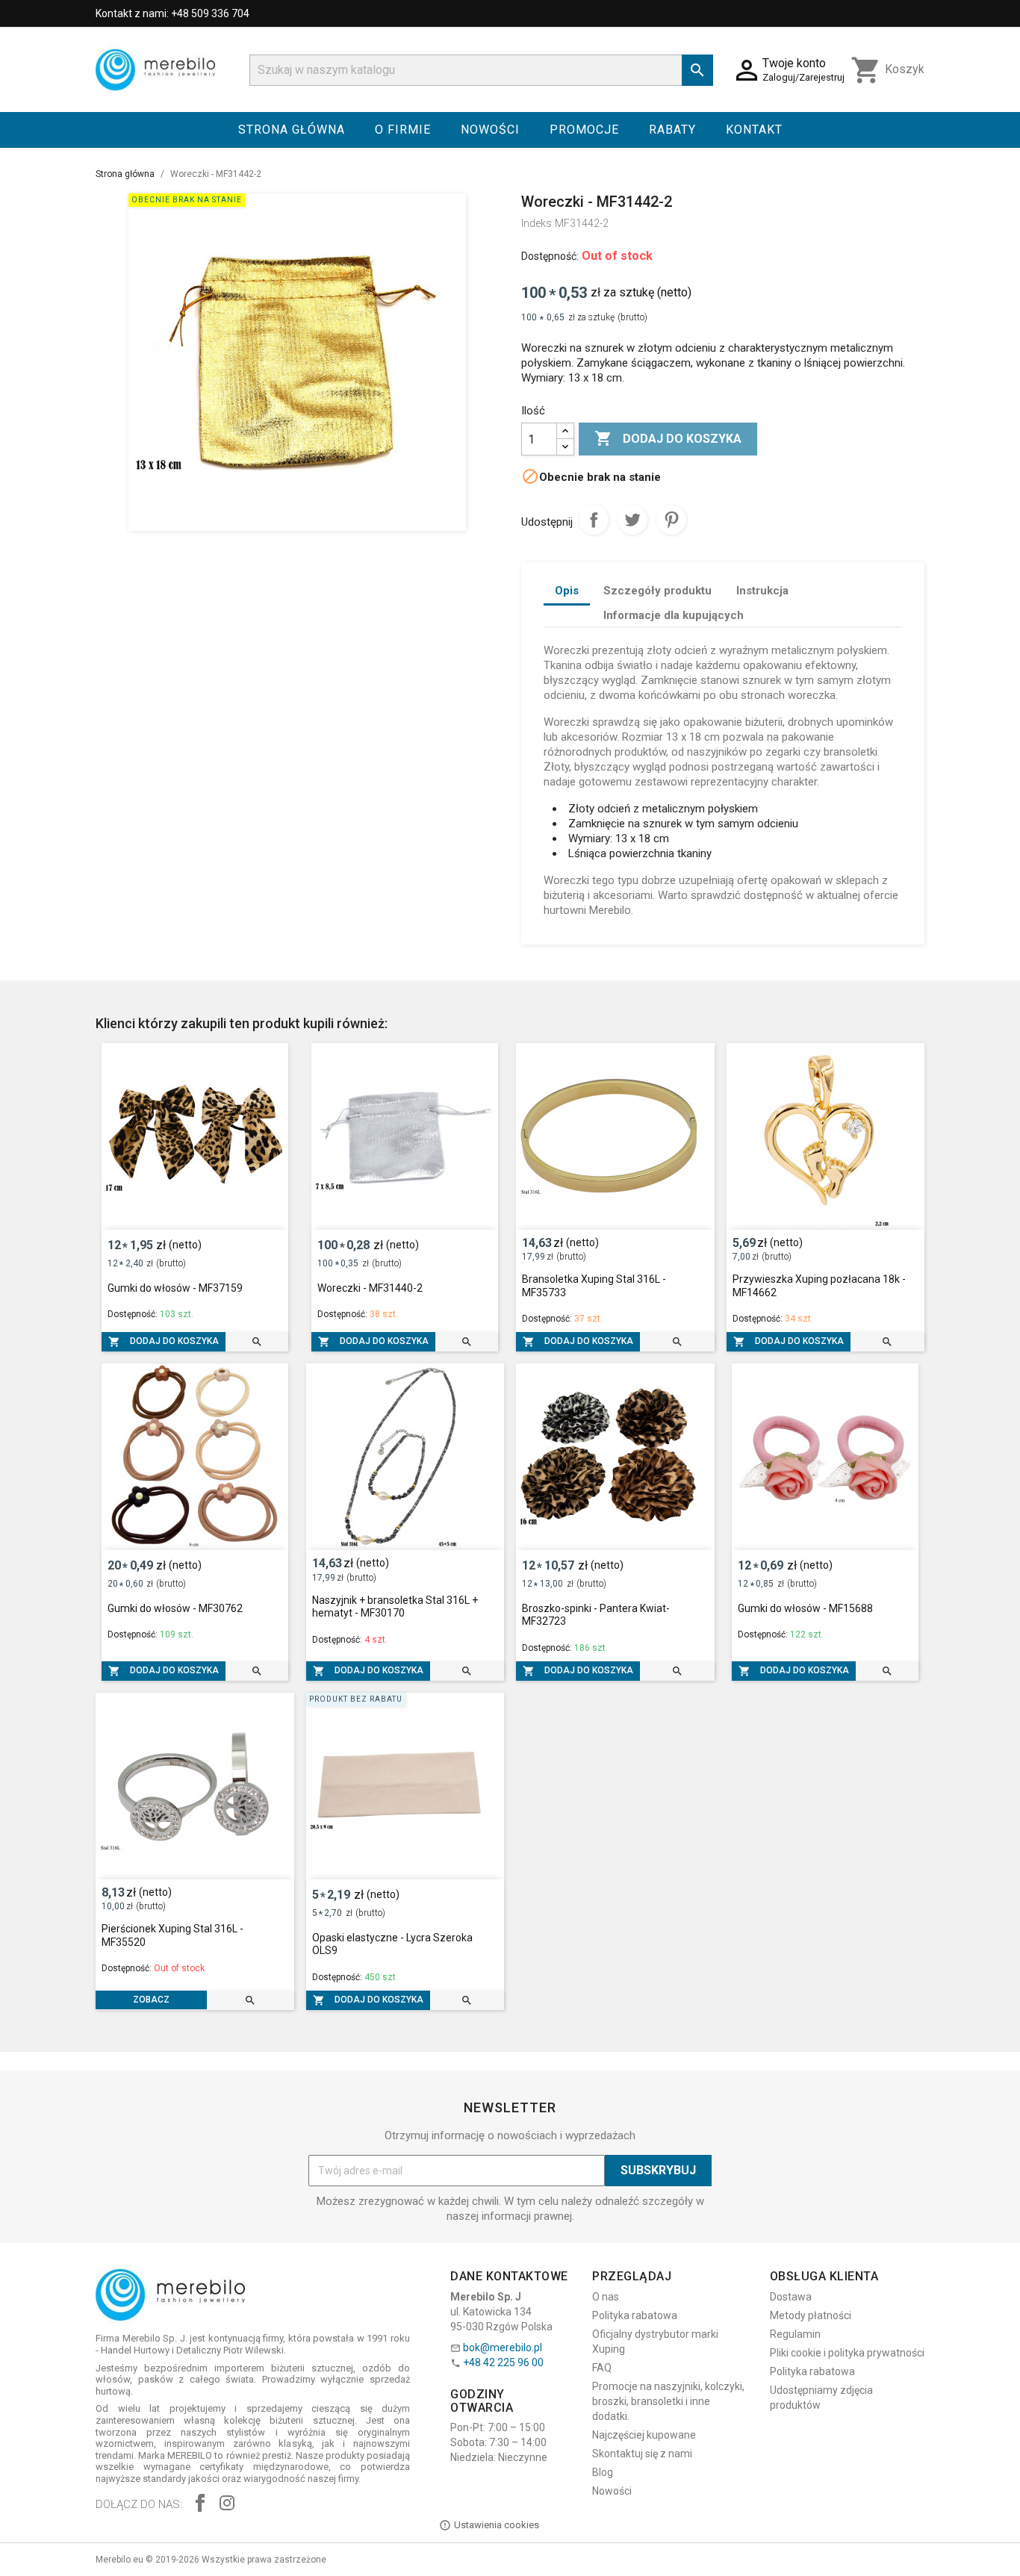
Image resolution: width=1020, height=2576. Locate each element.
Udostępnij (594, 520)
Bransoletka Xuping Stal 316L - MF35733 (594, 1286)
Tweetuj (632, 520)
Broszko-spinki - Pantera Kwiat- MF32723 (596, 1615)
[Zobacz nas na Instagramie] (227, 2505)
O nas (606, 2297)
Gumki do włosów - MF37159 (175, 1288)
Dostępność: (550, 256)
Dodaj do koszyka (668, 438)
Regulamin (795, 2334)
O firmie (403, 130)
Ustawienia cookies (497, 2525)
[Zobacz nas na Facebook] (200, 2505)
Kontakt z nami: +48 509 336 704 (172, 13)
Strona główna (292, 130)
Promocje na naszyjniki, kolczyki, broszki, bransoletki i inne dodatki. (668, 2401)
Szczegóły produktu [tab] (657, 591)
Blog (603, 2472)
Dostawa (791, 2297)
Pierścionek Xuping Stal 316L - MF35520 (172, 1935)
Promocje (584, 130)
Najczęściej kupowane (644, 2435)
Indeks (537, 223)
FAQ (602, 2368)
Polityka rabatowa (635, 2315)
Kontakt (754, 130)
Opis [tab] (567, 591)
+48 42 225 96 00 (503, 2362)
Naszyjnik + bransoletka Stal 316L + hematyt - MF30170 (395, 1607)
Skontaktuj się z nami (642, 2454)
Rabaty (672, 130)
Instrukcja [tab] (762, 591)
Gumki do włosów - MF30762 (175, 1608)
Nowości (490, 130)
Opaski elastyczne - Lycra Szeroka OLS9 (392, 1944)
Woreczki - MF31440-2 (370, 1288)
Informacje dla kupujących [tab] (674, 615)
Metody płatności (811, 2315)
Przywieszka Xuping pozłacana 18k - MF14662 (819, 1286)
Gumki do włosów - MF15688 (805, 1608)
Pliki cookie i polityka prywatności (847, 2353)
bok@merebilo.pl (503, 2348)
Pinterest (671, 520)
